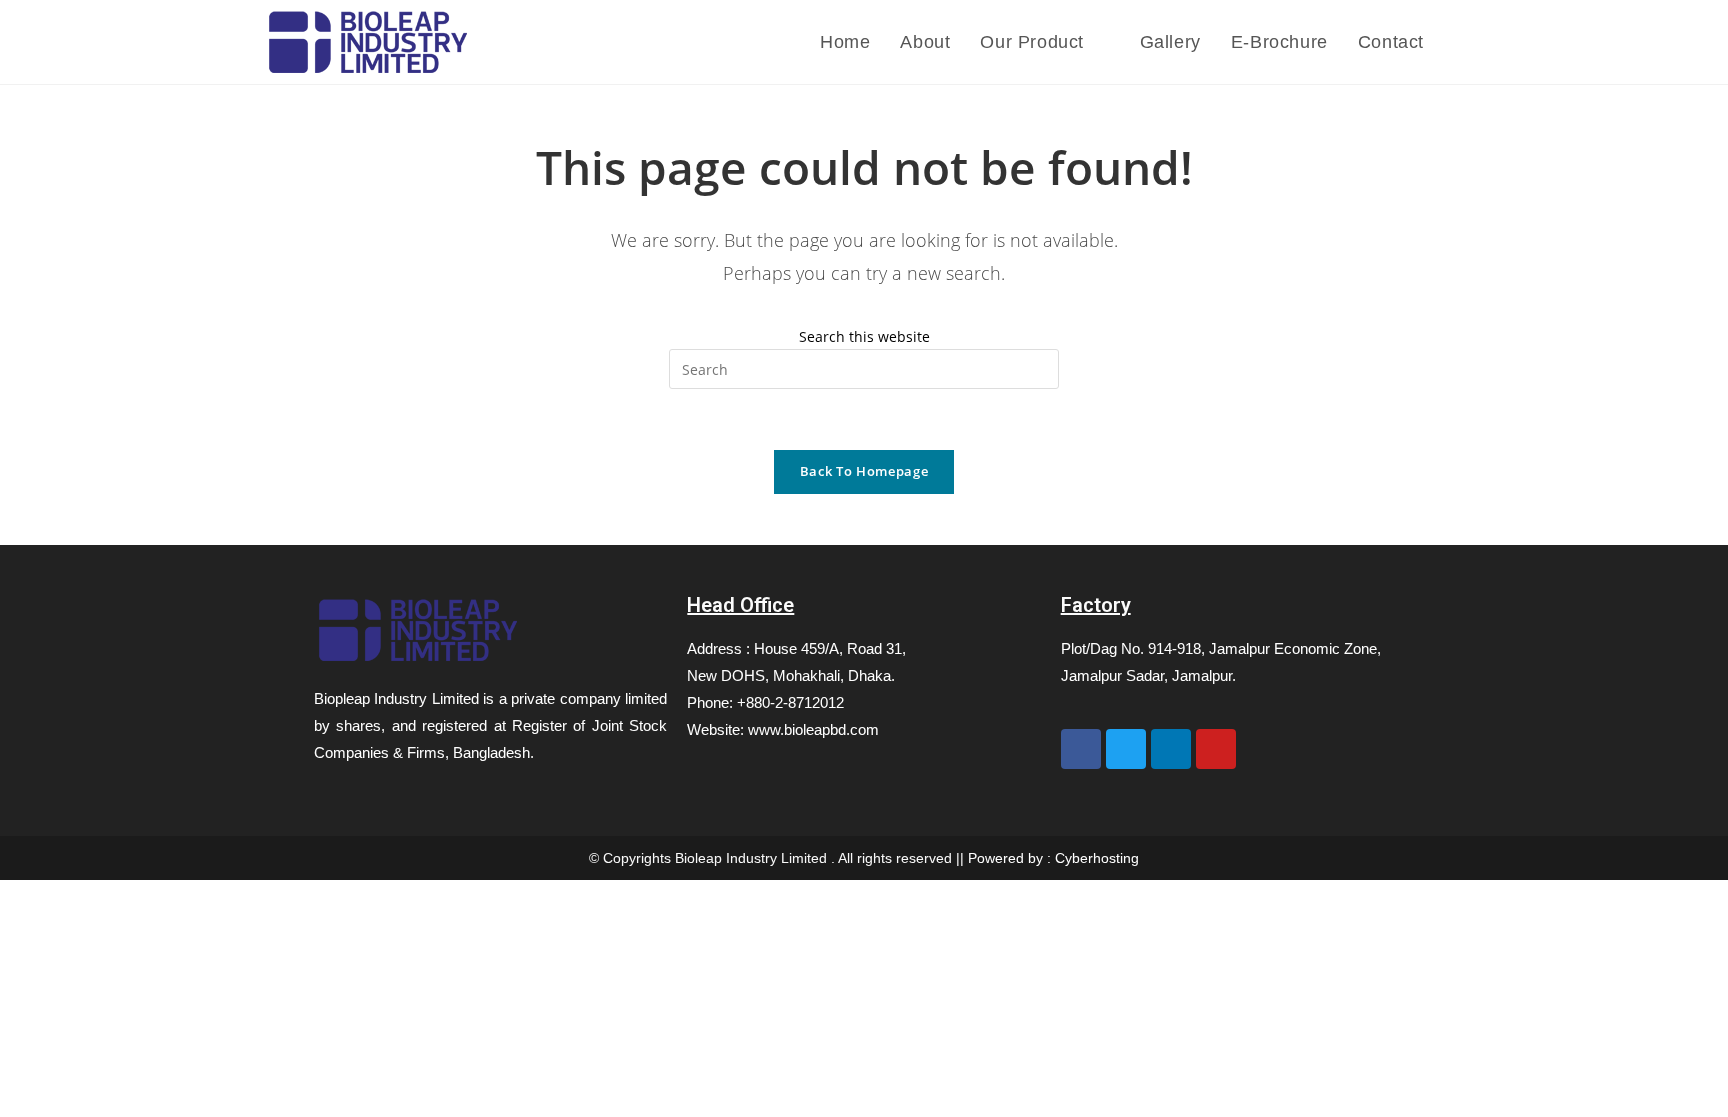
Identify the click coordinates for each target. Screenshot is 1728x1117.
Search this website (864, 336)
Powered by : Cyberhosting (1053, 858)
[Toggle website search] (1459, 42)
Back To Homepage (864, 471)
